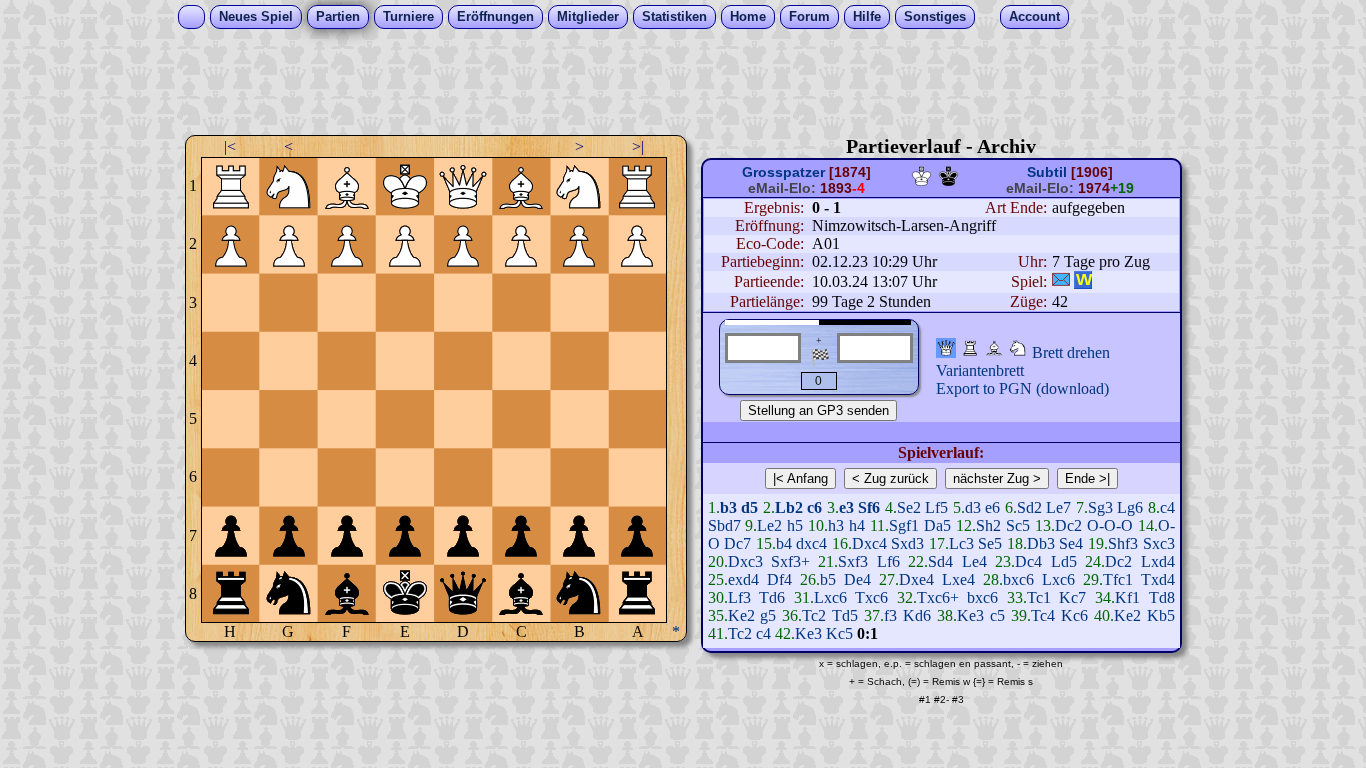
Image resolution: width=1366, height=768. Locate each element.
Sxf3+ (790, 561)
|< (230, 146)
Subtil (1047, 172)
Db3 (1041, 543)
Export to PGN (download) (1022, 388)
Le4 (974, 561)
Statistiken (674, 16)
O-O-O (1110, 525)
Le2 (769, 525)
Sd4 (940, 561)
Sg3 (1100, 507)
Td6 (772, 597)
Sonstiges (935, 16)
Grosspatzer (783, 172)
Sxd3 (907, 543)
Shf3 (1123, 543)
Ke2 (741, 615)
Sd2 (1029, 507)
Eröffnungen (495, 16)
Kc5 (839, 633)
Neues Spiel (256, 16)
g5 (768, 615)
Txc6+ (938, 597)
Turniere (408, 16)
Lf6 (888, 561)
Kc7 (1072, 597)
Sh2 (988, 525)
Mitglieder (588, 16)
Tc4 (1043, 615)
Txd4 (1158, 579)
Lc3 (961, 543)
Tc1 (1039, 597)
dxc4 (811, 543)
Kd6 (917, 615)
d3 (973, 507)
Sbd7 (724, 525)
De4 (857, 579)
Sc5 (1018, 525)
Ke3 (970, 615)
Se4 (1071, 543)
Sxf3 (853, 561)
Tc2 (814, 615)
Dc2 (1068, 525)
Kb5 (1161, 615)
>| (638, 146)
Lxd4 (1158, 561)
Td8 (1162, 597)
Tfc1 (1118, 579)
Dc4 (1028, 561)
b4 (784, 543)
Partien (338, 16)
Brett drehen (1071, 352)
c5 (997, 615)
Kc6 (1074, 615)
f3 (890, 615)
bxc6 (1018, 579)
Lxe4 (958, 579)
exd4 (743, 579)
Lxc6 (1058, 579)
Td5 (845, 615)
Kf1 (1127, 597)
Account (1034, 16)
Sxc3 (1159, 543)
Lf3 (739, 597)
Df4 (779, 579)
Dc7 (737, 543)
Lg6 (1130, 507)
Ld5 (1064, 561)
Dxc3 (745, 561)
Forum (809, 16)
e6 (992, 507)
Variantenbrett (980, 370)
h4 (857, 525)
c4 (1167, 507)
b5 (828, 579)
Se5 (990, 543)
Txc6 (871, 597)
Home (748, 16)
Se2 (909, 507)
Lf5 (936, 507)
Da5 (937, 525)
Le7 (1058, 507)
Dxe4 (916, 579)
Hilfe (867, 16)
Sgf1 (904, 525)
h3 (836, 525)
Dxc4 (869, 543)
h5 (795, 525)
